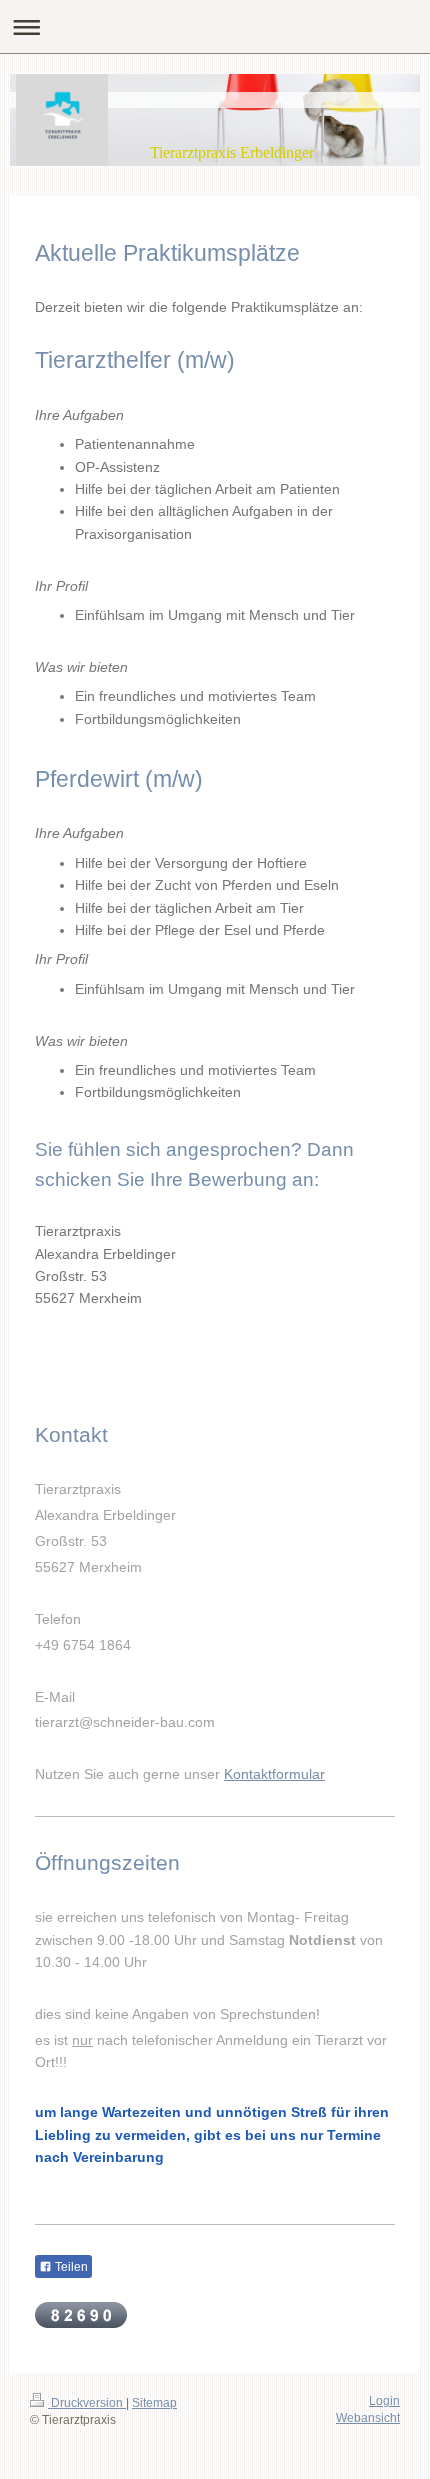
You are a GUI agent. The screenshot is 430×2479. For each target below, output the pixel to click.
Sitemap (154, 2403)
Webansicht (368, 2418)
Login (384, 2401)
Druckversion (87, 2403)
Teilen (70, 2267)
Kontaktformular (274, 1774)
